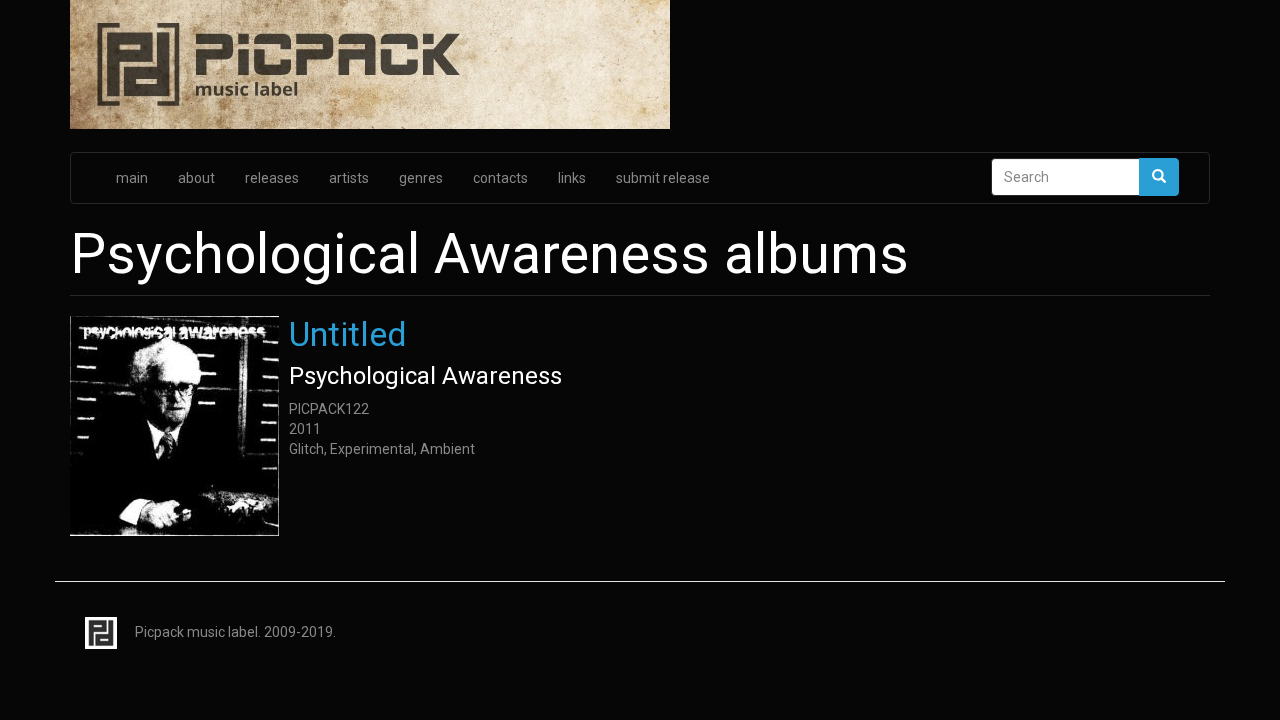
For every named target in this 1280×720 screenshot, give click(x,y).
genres (421, 178)
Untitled (348, 334)
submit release (663, 178)
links (572, 178)
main (132, 178)
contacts (500, 178)
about (196, 178)
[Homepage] (640, 66)
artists (349, 178)
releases (272, 178)
